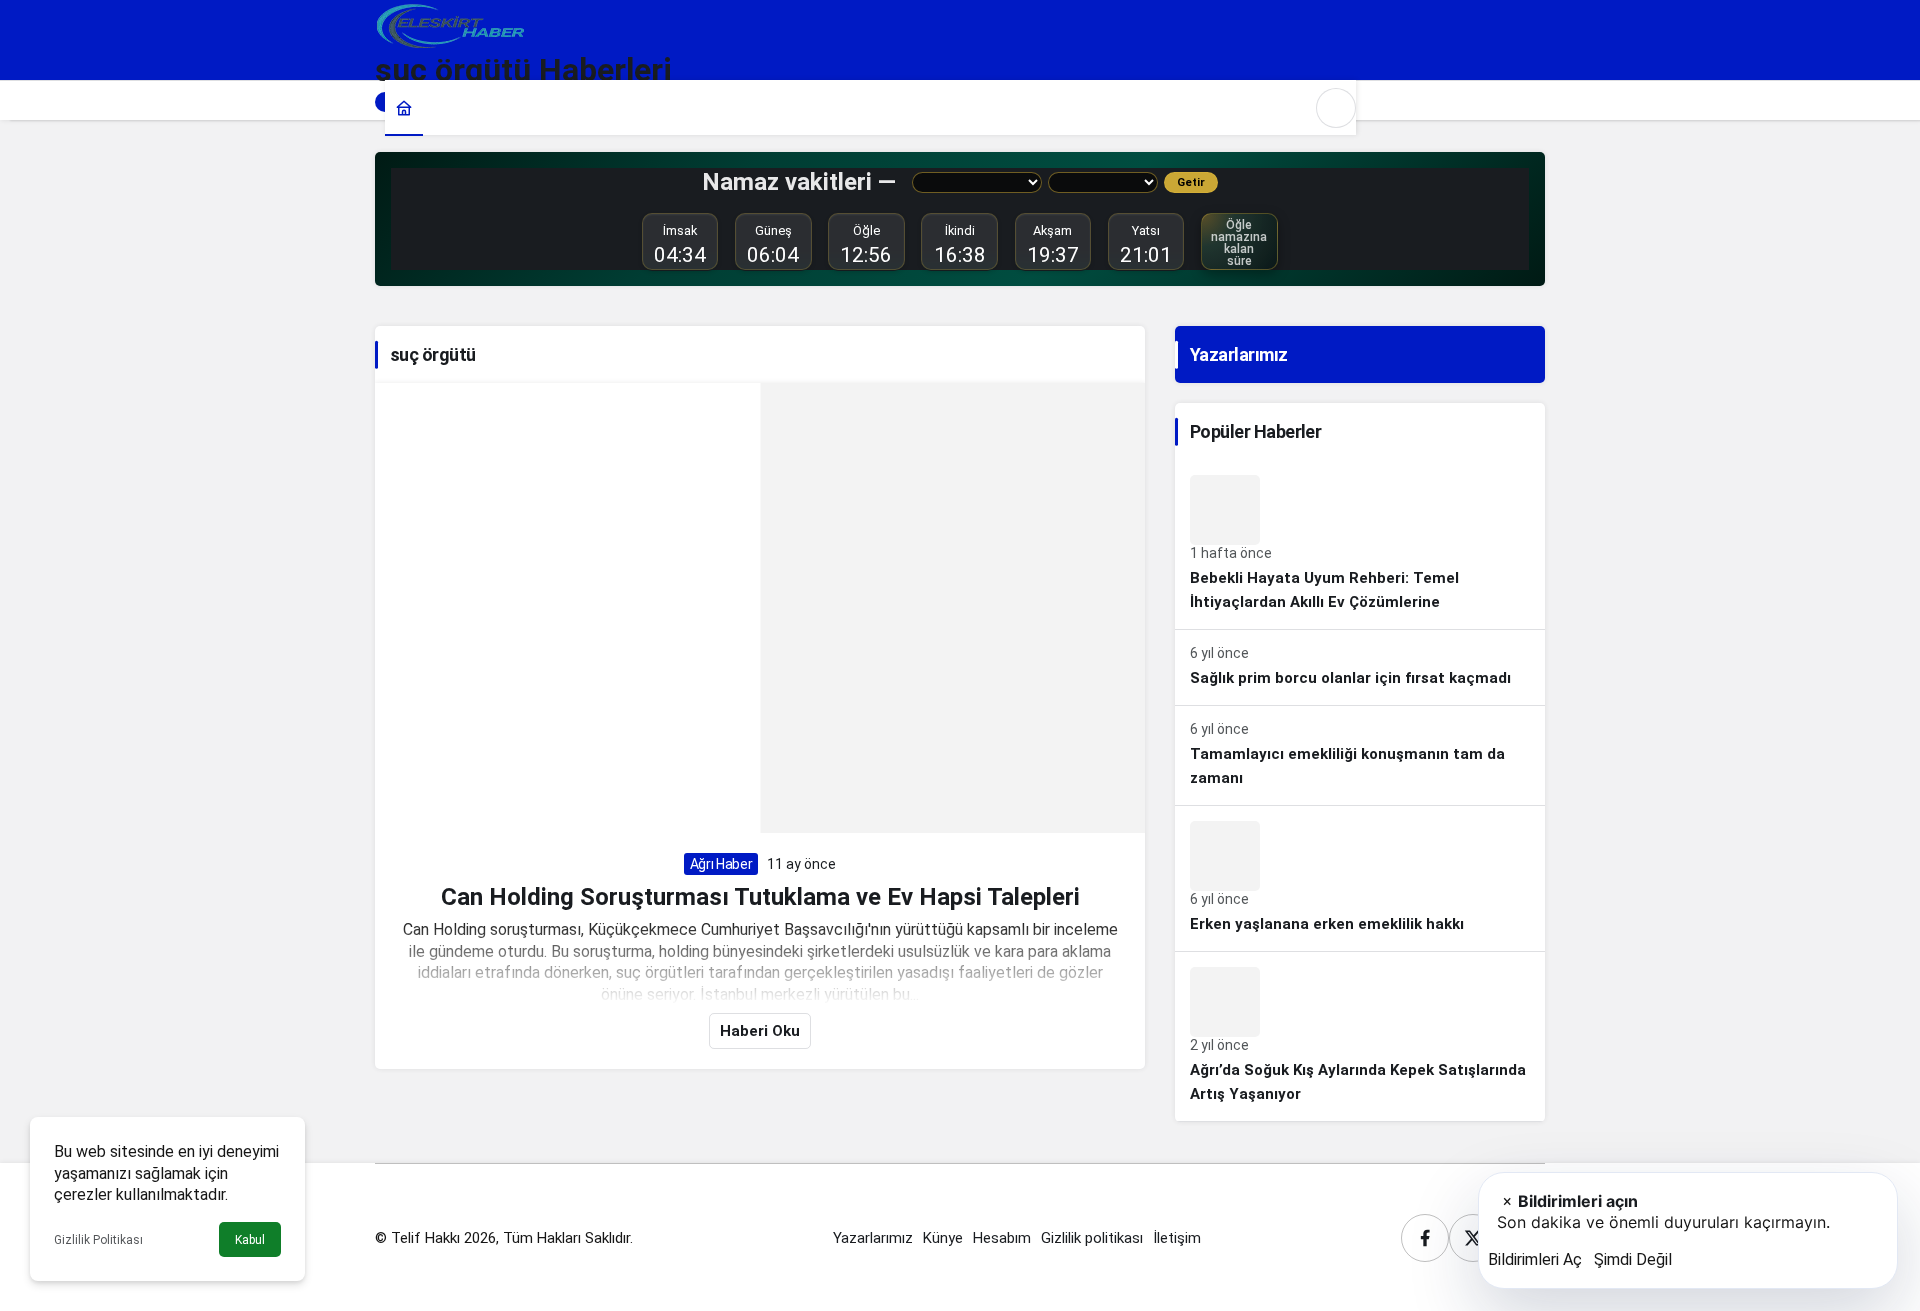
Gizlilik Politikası (98, 1240)
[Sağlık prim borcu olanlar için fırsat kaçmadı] (1360, 667)
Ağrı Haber (721, 864)
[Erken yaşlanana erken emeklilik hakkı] (1360, 878)
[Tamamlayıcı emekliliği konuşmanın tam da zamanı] (1360, 755)
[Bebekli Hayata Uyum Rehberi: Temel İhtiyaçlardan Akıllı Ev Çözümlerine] (1360, 544)
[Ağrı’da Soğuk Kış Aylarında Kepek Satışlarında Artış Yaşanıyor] (1360, 1036)
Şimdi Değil (1633, 1259)
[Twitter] (1473, 1238)
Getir (1191, 182)
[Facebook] (1425, 1238)
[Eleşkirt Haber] (450, 24)
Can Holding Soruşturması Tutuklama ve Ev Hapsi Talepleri (760, 896)
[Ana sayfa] (404, 107)
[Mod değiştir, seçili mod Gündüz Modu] (1336, 108)
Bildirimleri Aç (1535, 1259)
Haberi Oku (760, 1031)
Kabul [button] (250, 1240)
